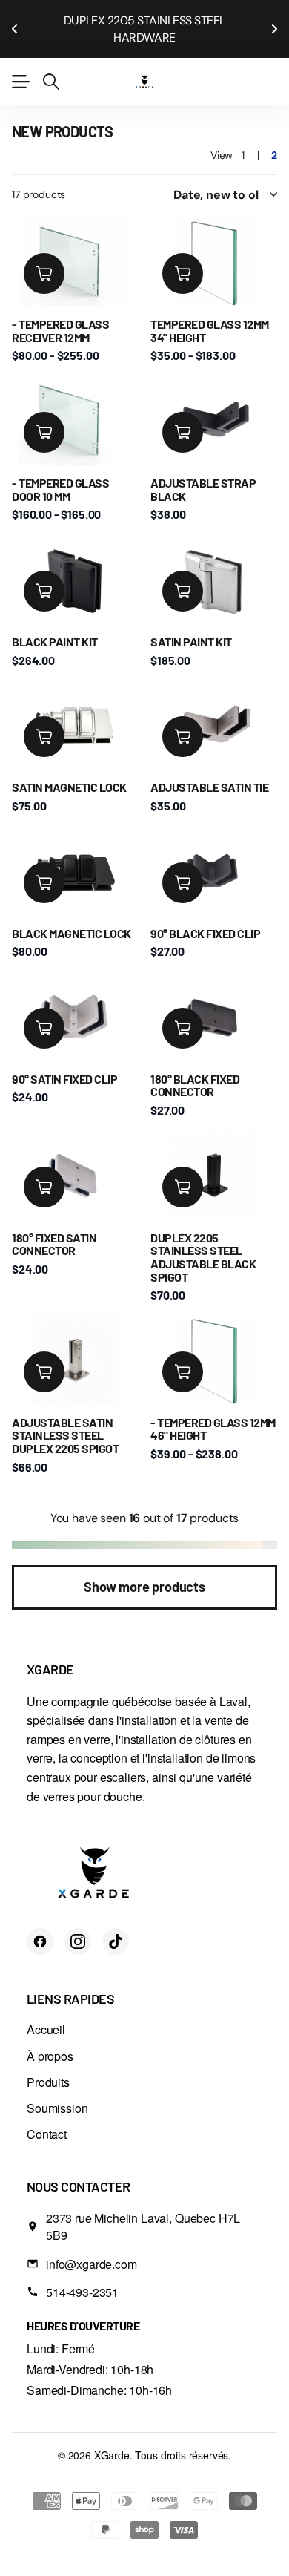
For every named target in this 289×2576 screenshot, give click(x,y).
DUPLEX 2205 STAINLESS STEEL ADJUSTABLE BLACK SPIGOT (203, 1240)
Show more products (144, 1570)
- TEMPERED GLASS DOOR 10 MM (60, 472)
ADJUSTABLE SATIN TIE (209, 770)
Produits (48, 2065)
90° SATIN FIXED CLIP (64, 1062)
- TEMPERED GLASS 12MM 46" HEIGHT (213, 1412)
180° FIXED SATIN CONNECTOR (54, 1227)
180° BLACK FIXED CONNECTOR (195, 1068)
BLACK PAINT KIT (55, 625)
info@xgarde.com (92, 2247)
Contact (47, 2117)
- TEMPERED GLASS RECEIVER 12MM (60, 314)
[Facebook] (40, 1924)
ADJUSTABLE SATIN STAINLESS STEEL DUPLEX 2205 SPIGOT (65, 1418)
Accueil (46, 2012)
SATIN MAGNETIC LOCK (69, 770)
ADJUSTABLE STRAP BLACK (203, 472)
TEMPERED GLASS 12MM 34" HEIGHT (210, 314)
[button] (15, 20)
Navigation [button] (20, 65)
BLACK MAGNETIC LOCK (72, 916)
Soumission (57, 2091)
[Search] (51, 65)
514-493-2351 (82, 2275)
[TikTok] (116, 1924)
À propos (50, 2039)
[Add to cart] (44, 256)
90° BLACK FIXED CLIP (205, 916)
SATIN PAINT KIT (191, 625)
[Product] (75, 245)
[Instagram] (78, 1924)
